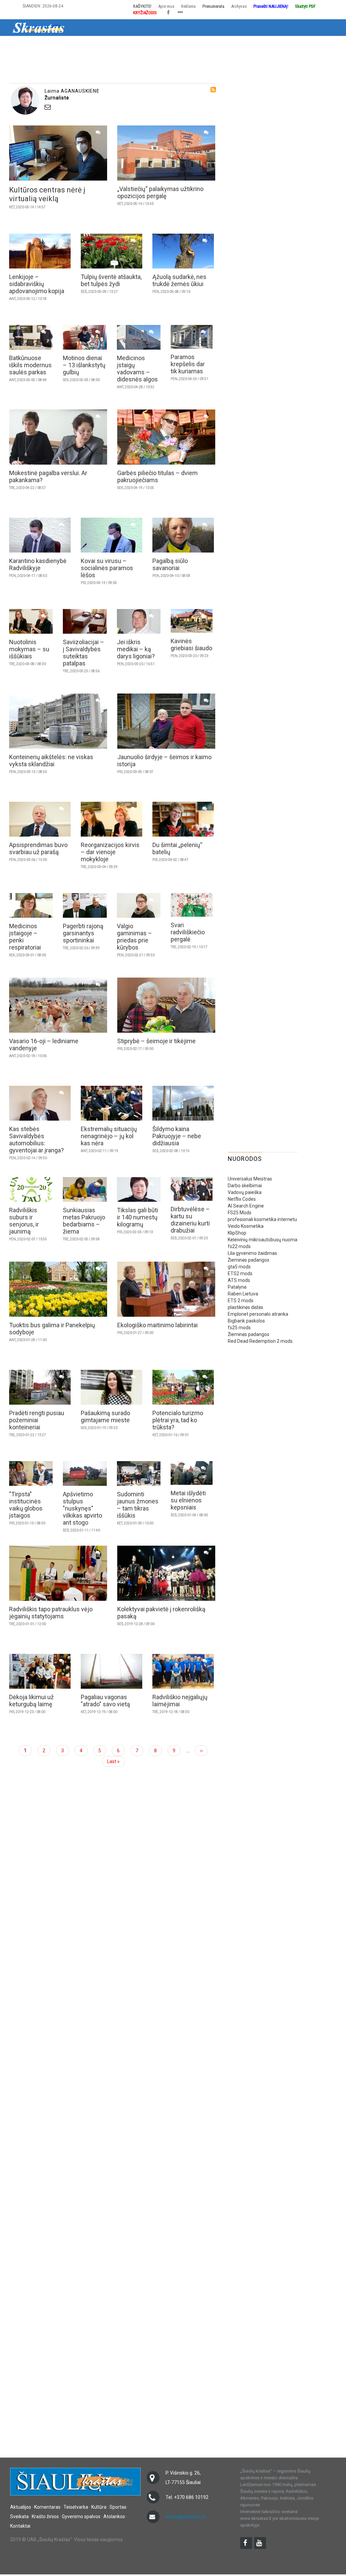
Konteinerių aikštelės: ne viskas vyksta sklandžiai (51, 760)
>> (314, 45)
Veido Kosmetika (246, 1226)
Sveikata (191, 45)
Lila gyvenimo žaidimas (252, 1253)
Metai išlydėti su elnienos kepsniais (188, 1500)
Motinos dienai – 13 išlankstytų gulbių (84, 365)
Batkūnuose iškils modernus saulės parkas (30, 365)
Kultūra (137, 45)
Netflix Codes (242, 1199)
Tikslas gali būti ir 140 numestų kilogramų (138, 1217)
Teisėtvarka (106, 45)
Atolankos (291, 45)
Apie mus (166, 6)
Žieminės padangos (249, 1260)
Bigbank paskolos (246, 1321)
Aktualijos (38, 45)
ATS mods (239, 1280)
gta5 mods (239, 1267)
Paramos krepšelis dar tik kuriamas (188, 364)
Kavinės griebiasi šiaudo (191, 645)
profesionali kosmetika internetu (262, 1219)
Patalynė (237, 1287)
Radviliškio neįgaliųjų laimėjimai (180, 1701)
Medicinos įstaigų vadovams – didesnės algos (137, 369)
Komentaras (47, 2507)
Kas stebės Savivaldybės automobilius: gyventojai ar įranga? (36, 1140)
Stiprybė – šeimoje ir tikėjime (156, 1041)
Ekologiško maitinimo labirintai (157, 1325)
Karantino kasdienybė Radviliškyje (38, 564)
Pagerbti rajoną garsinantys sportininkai (83, 933)
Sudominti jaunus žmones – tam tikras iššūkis (138, 1505)
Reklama (188, 6)
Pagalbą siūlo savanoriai (170, 564)
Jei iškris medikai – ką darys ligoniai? (136, 649)
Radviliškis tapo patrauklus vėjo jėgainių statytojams (51, 1613)
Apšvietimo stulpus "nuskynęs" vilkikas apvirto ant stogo (82, 1508)
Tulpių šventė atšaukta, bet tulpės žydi (111, 280)
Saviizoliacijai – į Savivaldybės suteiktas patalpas (83, 653)
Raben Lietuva (243, 1294)
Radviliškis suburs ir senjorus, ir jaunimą (24, 1221)
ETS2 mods (240, 1273)
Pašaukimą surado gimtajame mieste (105, 1416)
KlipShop (237, 1233)
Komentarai (71, 45)
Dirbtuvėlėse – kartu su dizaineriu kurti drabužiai (190, 1220)
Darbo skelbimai (245, 1186)
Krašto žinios (224, 45)
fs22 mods (239, 1246)
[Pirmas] (39, 27)
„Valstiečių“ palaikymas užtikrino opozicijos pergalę (160, 192)
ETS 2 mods (241, 1301)
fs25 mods (239, 1328)
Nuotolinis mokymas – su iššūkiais (29, 649)
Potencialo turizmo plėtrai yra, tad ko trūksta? (178, 1420)
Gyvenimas (259, 45)
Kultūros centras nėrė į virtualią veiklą (47, 194)
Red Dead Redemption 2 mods (260, 1341)
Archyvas (239, 6)
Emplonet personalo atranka (258, 1314)
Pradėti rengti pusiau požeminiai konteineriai (37, 1420)
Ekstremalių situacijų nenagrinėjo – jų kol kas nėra (109, 1136)
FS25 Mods (240, 1213)
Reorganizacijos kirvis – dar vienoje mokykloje (110, 852)
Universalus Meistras (250, 1179)
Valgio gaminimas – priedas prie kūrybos (134, 937)
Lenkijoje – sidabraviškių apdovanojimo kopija (37, 284)
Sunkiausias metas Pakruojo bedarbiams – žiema (84, 1221)
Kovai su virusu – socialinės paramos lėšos (107, 568)
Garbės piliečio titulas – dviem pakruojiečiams (157, 476)
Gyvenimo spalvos (81, 2516)
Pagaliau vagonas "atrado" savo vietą (105, 1701)
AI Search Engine (246, 1206)
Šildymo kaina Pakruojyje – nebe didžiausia (177, 1136)
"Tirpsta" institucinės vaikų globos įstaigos (26, 1505)
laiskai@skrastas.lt (185, 2517)
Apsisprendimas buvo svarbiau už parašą (38, 848)
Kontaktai (20, 2526)
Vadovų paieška (245, 1192)
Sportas (164, 45)
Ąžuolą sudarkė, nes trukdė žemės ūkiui (179, 280)
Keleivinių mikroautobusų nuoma (263, 1240)
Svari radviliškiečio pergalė (188, 932)
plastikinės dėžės (245, 1307)
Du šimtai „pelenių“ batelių (177, 848)
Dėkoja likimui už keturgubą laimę (31, 1701)
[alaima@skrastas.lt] (129, 107)
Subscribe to (213, 90)
